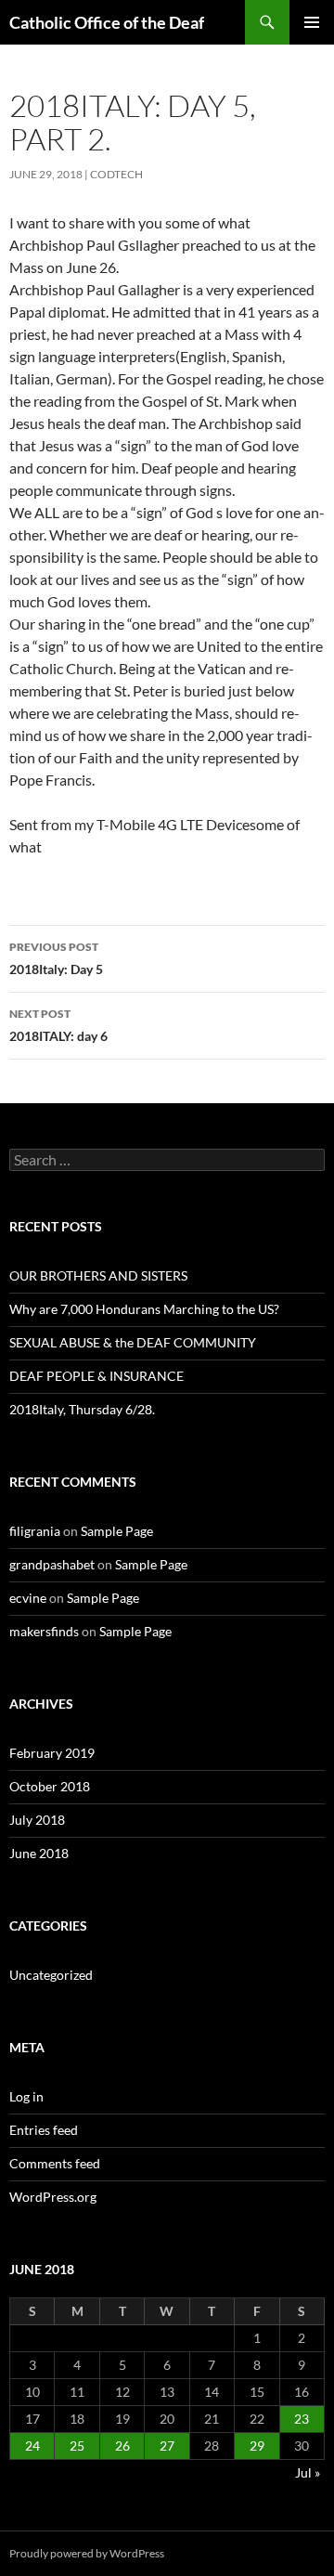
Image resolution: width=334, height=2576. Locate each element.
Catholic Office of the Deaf (107, 22)
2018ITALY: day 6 (58, 1025)
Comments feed (55, 2163)
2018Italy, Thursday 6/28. (82, 1409)
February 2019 (52, 1753)
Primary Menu (312, 22)
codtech (116, 174)
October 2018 (50, 1786)
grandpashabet (52, 1564)
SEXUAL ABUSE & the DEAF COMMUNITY (133, 1342)
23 (302, 2419)
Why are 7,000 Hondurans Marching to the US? (144, 1309)
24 (32, 2446)
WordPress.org (53, 2197)
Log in (26, 2096)
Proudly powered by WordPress (87, 2553)
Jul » (308, 2472)
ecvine (28, 1598)
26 (122, 2446)
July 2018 (37, 1820)
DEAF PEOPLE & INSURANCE (96, 1376)
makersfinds (44, 1631)
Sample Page (117, 1531)
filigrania (35, 1531)
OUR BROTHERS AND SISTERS (98, 1275)
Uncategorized (51, 1975)
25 (77, 2446)
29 (257, 2446)
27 (167, 2446)
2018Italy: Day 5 (56, 958)
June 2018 (39, 1853)
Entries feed (44, 2130)
